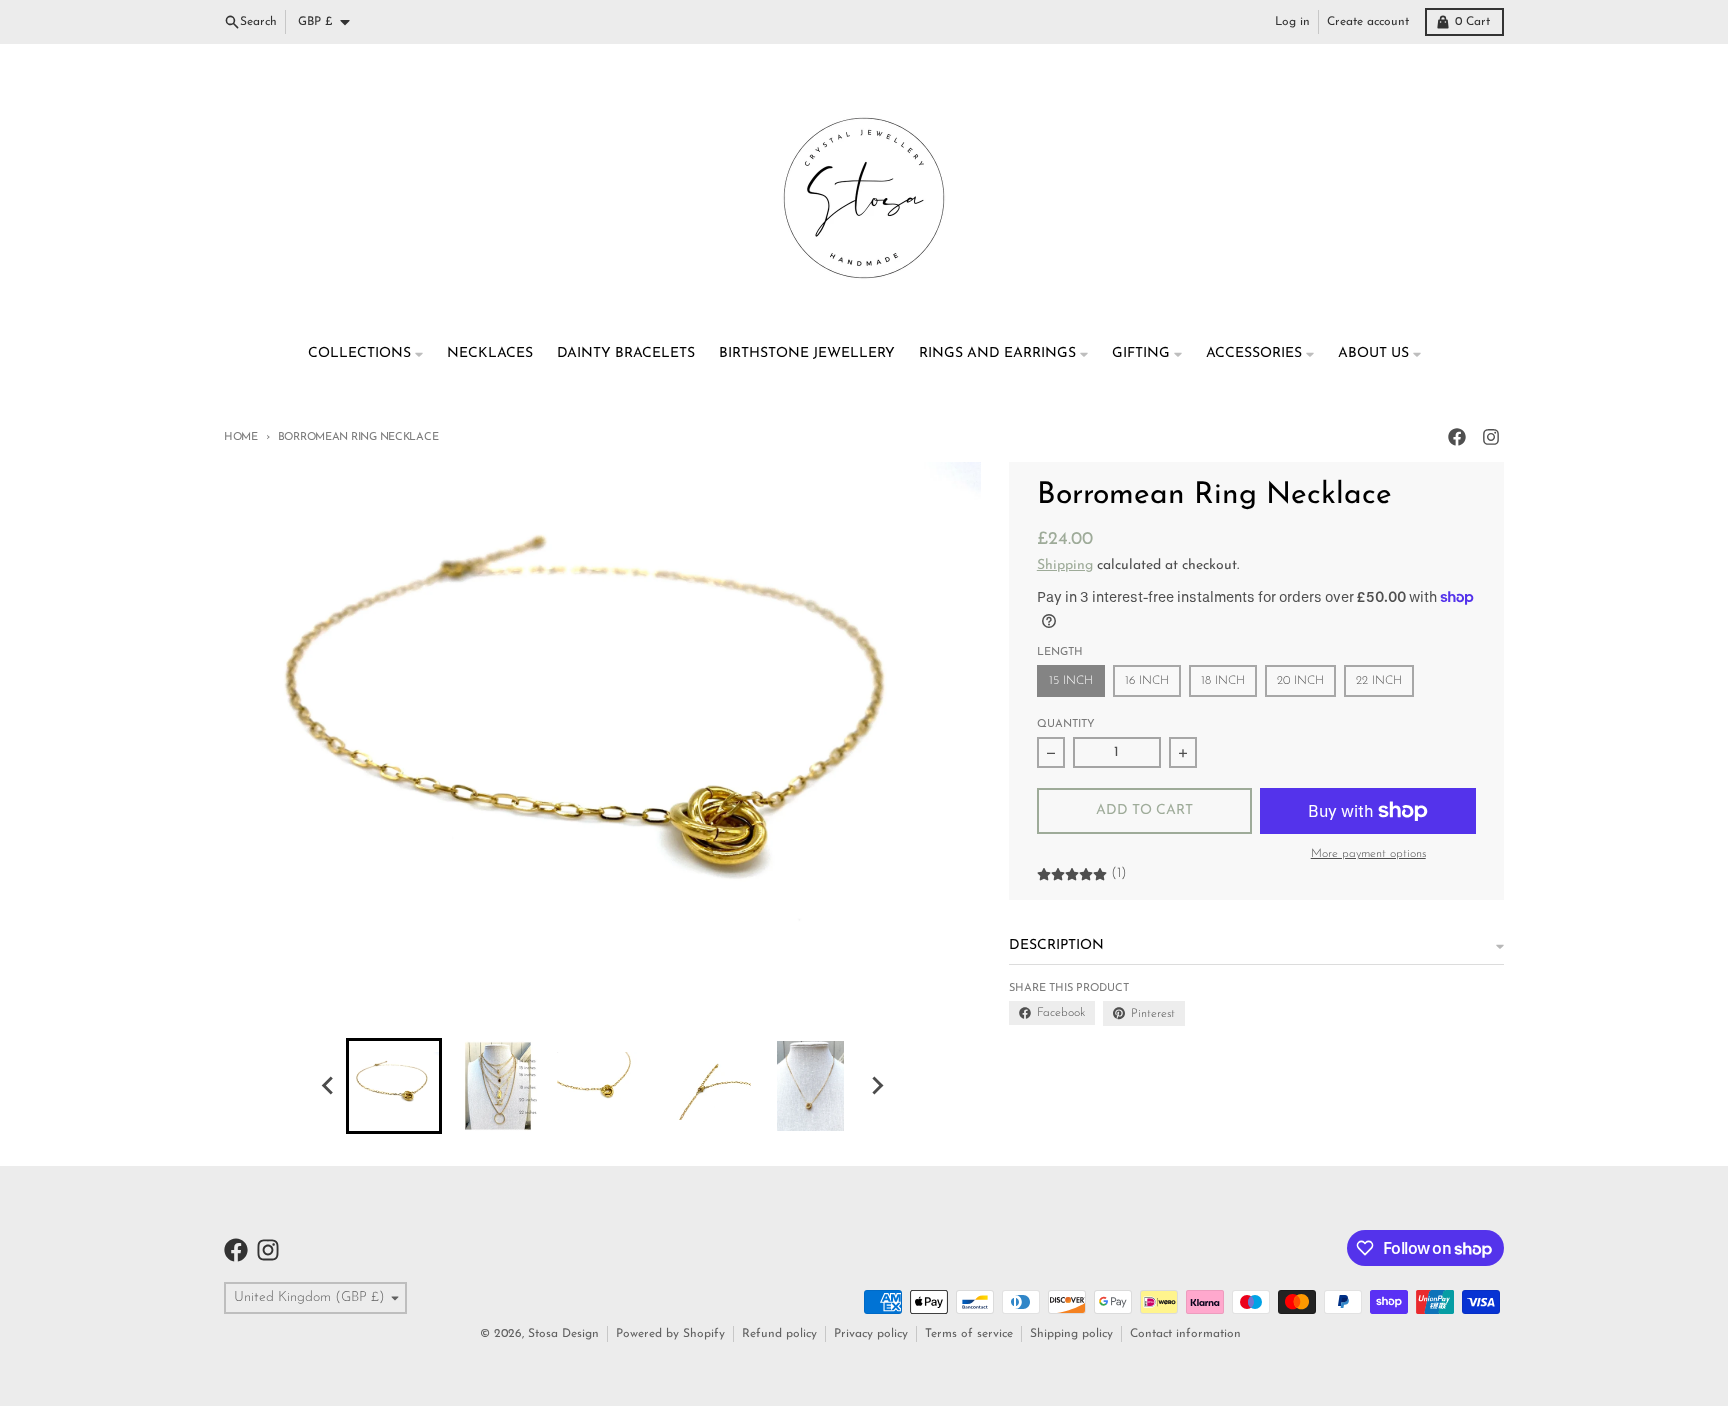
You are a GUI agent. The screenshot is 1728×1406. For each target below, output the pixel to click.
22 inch (1379, 681)
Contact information (1185, 1334)
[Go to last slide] (328, 1086)
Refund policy (779, 1334)
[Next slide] (876, 1086)
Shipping (1065, 565)
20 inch (1300, 681)
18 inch (1223, 681)
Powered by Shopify (670, 1334)
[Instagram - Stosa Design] (1491, 437)
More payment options (1368, 854)
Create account (1368, 22)
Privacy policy (871, 1334)
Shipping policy (1071, 1334)
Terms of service (969, 1334)
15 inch (1071, 681)
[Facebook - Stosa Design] (1457, 437)
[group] (394, 1086)
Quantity (1066, 724)
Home (241, 437)
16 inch (1147, 681)
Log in (1292, 22)
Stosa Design (563, 1334)
